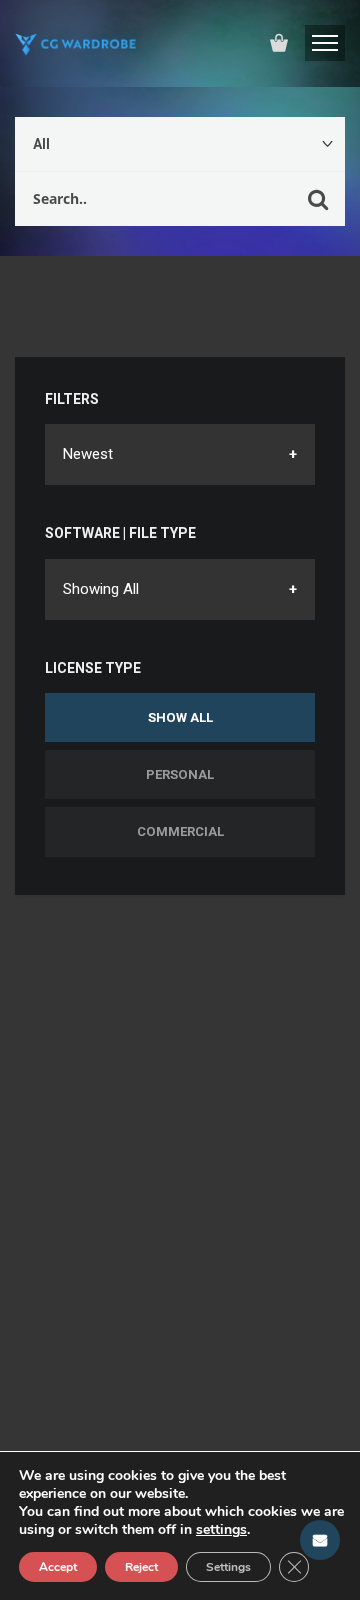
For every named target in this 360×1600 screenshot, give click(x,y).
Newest (88, 454)
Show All (180, 717)
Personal (180, 774)
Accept (58, 1567)
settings (221, 1530)
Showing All (101, 589)
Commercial (180, 831)
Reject (141, 1567)
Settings (228, 1567)
